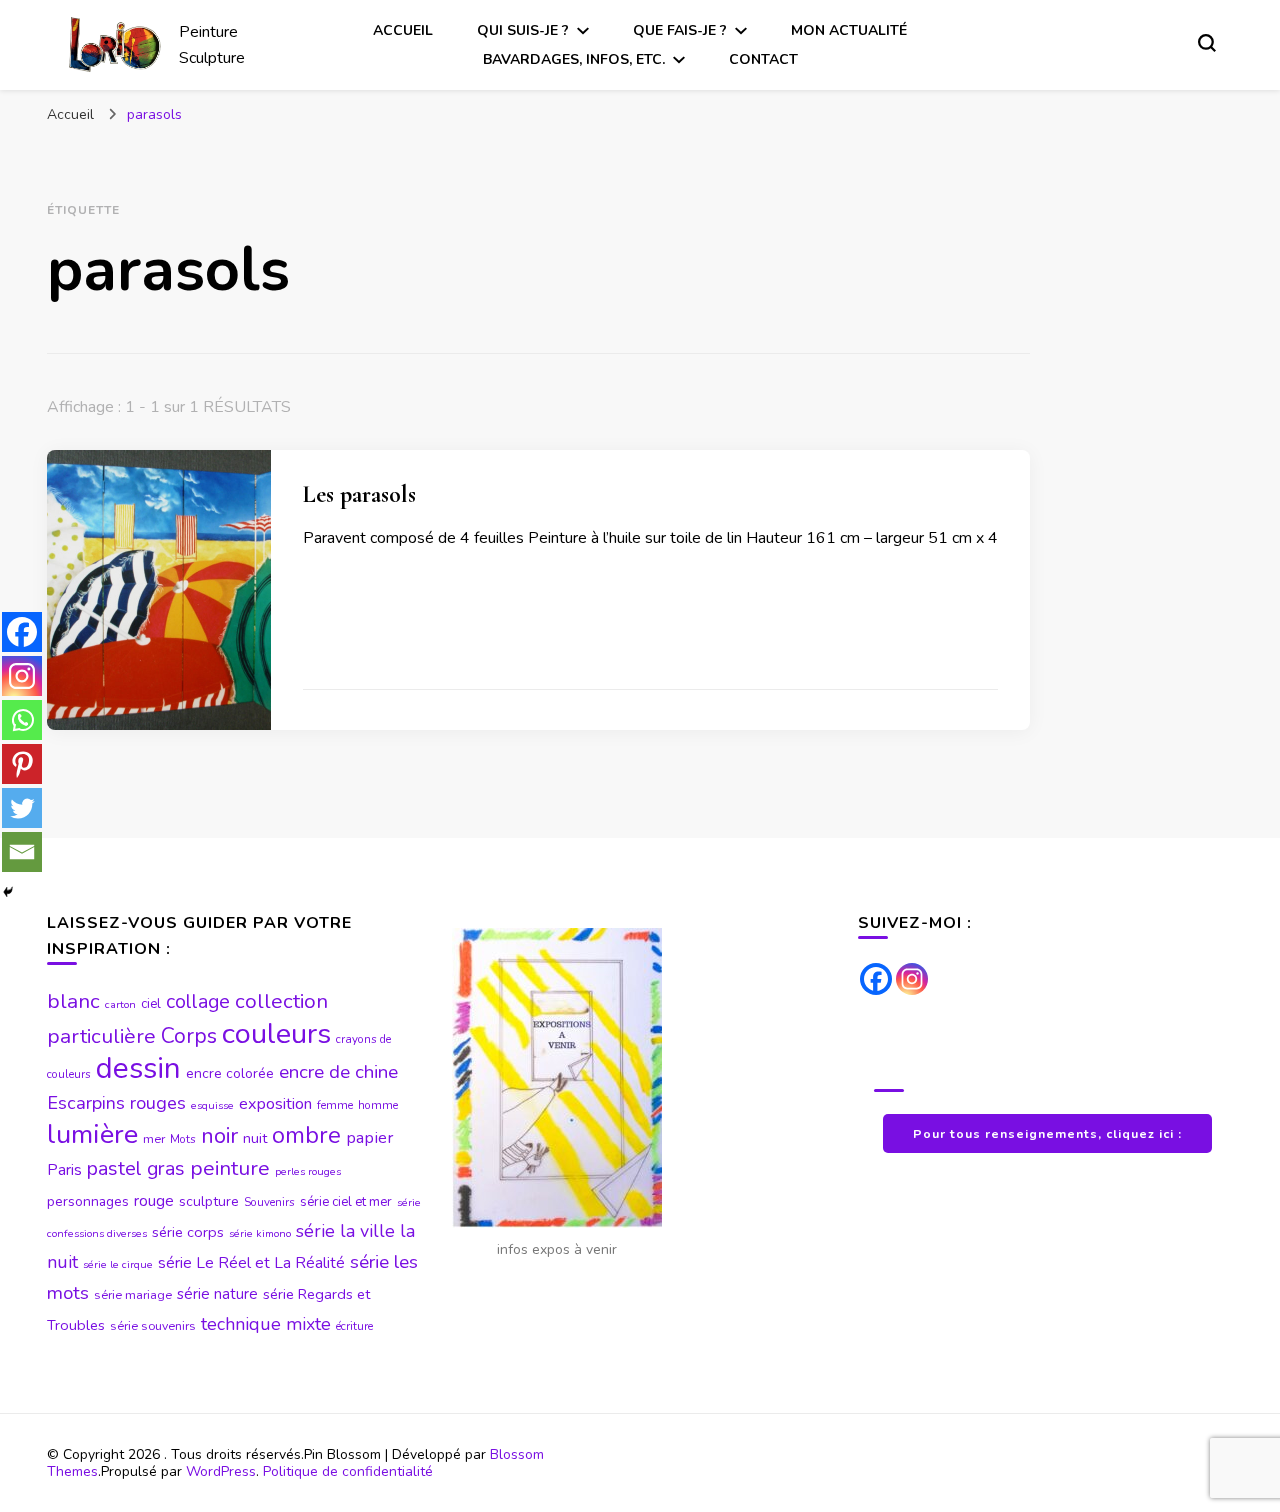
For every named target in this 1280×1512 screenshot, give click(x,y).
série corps (188, 1232)
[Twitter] (22, 808)
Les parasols (359, 494)
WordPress (221, 1471)
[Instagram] (22, 676)
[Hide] (8, 892)
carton (120, 1004)
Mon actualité (849, 30)
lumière (92, 1134)
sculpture (209, 1201)
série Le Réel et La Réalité (251, 1263)
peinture (230, 1168)
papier (369, 1137)
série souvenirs (153, 1326)
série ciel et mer (346, 1202)
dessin (138, 1068)
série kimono (260, 1233)
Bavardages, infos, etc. (574, 59)
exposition (275, 1104)
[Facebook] (22, 632)
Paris (64, 1170)
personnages (88, 1201)
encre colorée (230, 1073)
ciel (151, 1004)
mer (154, 1139)
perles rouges (308, 1171)
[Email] (22, 852)
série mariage (133, 1295)
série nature (217, 1294)
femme (335, 1105)
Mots (183, 1139)
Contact (763, 59)
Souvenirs (269, 1202)
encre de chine (338, 1072)
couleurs (276, 1033)
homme (378, 1105)
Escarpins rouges (116, 1103)
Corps (189, 1036)
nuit (255, 1138)
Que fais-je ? (680, 30)
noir (219, 1136)
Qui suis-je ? (523, 30)
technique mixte (266, 1324)
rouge (154, 1201)
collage (198, 1001)
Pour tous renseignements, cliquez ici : (1047, 1133)
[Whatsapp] (22, 720)
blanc (73, 1001)
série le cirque (118, 1264)
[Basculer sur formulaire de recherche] (1207, 43)
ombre (306, 1135)
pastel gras (136, 1168)
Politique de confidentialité (348, 1471)
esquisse (212, 1105)
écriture (354, 1326)
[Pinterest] (22, 764)
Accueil (403, 30)
